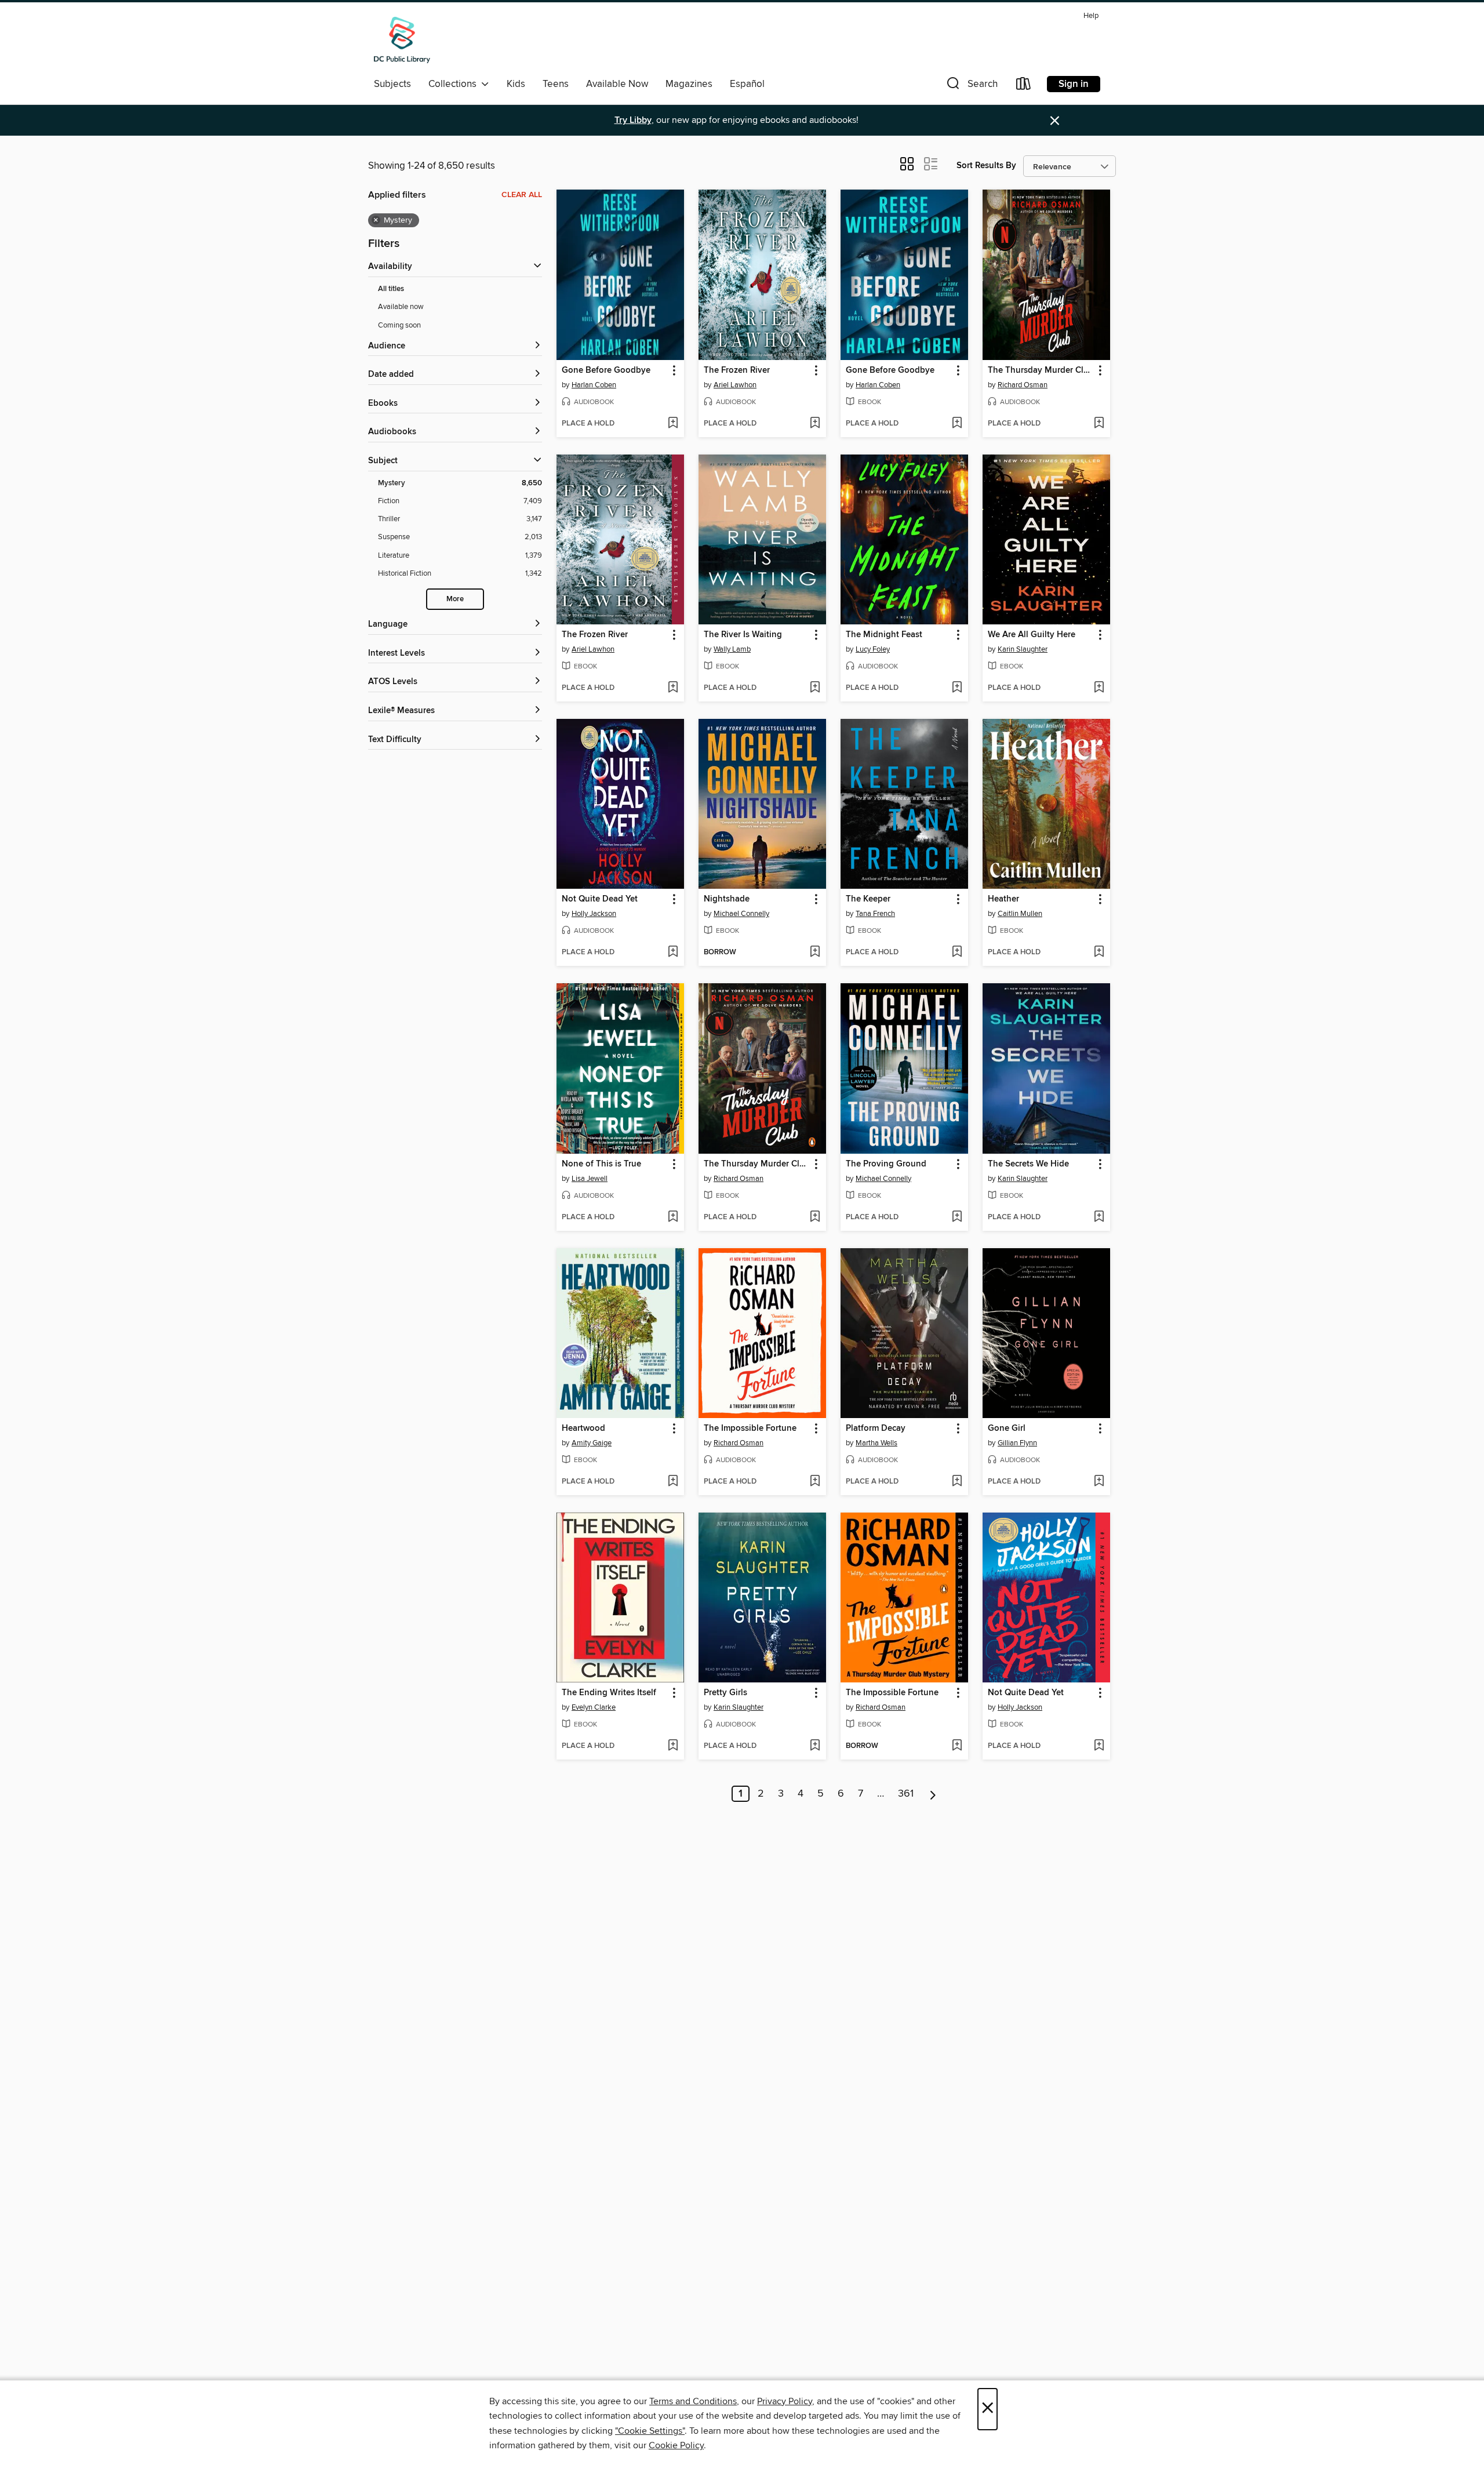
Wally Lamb (732, 649)
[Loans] (1024, 86)
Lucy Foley (873, 649)
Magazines (689, 84)
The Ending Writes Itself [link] (609, 1693)
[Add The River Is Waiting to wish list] (815, 688)
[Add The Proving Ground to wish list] (957, 1217)
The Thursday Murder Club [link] (1041, 370)
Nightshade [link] (727, 899)
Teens (556, 84)
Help (1091, 16)
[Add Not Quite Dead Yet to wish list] (673, 953)
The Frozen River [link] (737, 370)
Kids (516, 84)
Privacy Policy (785, 2401)
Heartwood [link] (583, 1428)
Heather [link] (1003, 899)
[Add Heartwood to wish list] (673, 1482)
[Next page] (933, 1794)
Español (747, 84)
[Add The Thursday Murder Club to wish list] (1099, 424)
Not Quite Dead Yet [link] (600, 899)
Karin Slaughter (1023, 649)
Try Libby (633, 120)
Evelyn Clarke (594, 1707)
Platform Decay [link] (876, 1428)
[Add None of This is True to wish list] (673, 1217)
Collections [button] (455, 84)
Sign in (1074, 84)
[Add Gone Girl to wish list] (1099, 1482)
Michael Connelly (741, 914)
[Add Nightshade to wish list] (815, 953)
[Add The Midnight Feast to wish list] (957, 688)
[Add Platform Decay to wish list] (957, 1482)
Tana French (875, 914)
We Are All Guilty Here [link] (1032, 635)
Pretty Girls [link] (725, 1693)
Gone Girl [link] (1007, 1428)
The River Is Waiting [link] (743, 635)
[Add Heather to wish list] (1099, 953)
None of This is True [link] (601, 1164)
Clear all (522, 195)
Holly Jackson (594, 914)
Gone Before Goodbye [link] (606, 370)
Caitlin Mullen (1020, 914)
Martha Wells (876, 1443)
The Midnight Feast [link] (884, 635)
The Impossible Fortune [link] (750, 1428)
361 (906, 1794)
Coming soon (399, 325)
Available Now (617, 84)
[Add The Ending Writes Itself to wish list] (673, 1746)
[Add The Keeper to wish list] (957, 953)
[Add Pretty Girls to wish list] (815, 1746)
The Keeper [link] (868, 899)
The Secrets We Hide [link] (1028, 1164)
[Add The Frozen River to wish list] (815, 424)
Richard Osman (1023, 385)
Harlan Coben (594, 385)
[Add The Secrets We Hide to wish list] (1099, 1217)
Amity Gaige (592, 1443)
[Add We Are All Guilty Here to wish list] (1099, 688)
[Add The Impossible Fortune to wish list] (815, 1482)
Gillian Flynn (1017, 1443)
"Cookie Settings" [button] (650, 2431)
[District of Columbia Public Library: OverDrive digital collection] (402, 40)
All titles (391, 289)
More (455, 599)
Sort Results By (986, 166)
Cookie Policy (676, 2445)
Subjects (392, 84)
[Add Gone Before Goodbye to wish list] (673, 424)
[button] (971, 86)
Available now (401, 307)
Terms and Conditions (693, 2401)
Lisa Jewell (590, 1179)
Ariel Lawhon (735, 385)
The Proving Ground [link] (886, 1164)
